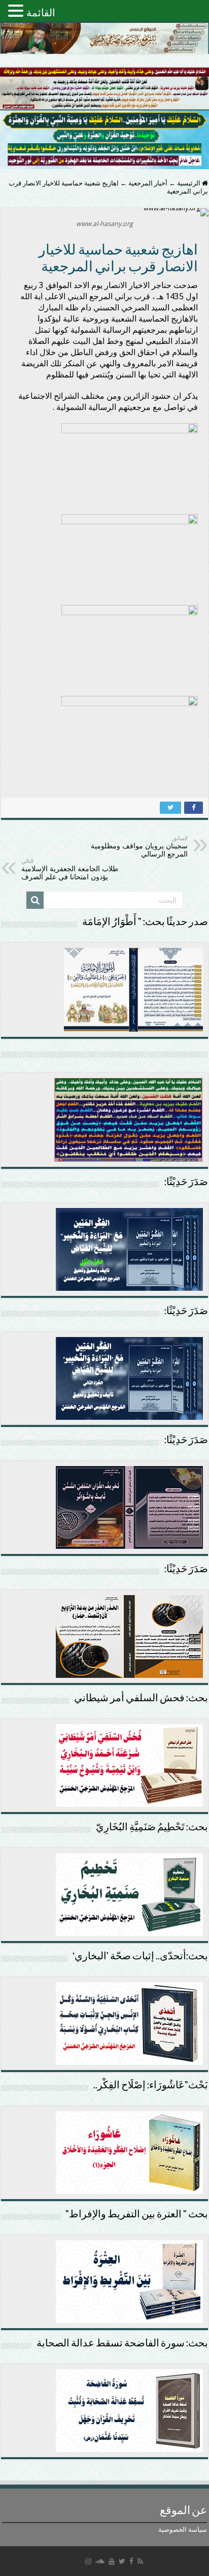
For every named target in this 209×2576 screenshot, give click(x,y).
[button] (17, 10)
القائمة (41, 13)
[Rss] (140, 2561)
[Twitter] (122, 2561)
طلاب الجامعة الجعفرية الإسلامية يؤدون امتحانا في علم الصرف (70, 869)
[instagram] (88, 2561)
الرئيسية (189, 183)
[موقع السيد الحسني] (104, 38)
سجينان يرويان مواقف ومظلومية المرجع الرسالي (139, 847)
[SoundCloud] (100, 2561)
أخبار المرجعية (148, 183)
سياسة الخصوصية (183, 2530)
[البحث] (35, 900)
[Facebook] (131, 2561)
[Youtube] (112, 2561)
